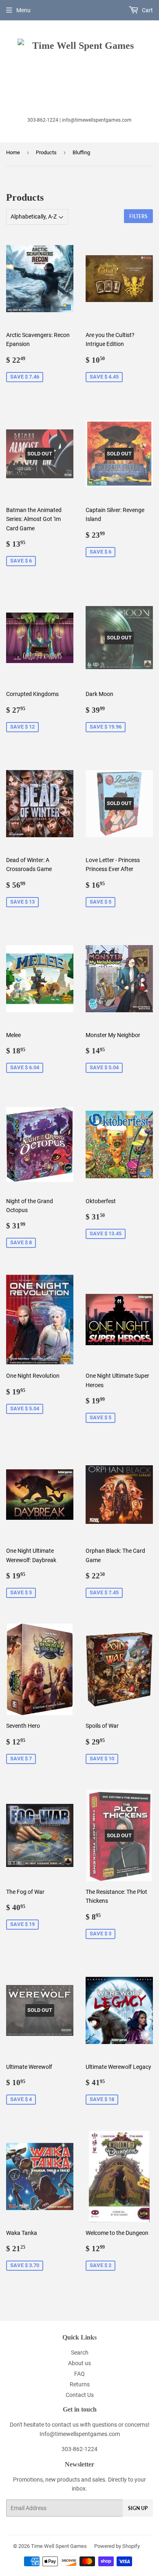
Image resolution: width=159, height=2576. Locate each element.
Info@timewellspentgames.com (80, 2434)
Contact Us (80, 2395)
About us (79, 2363)
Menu (23, 10)
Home (13, 152)
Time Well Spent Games (59, 2546)
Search (80, 2353)
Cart (147, 10)
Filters (138, 216)
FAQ (79, 2374)
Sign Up (138, 2508)
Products (46, 152)
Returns (80, 2384)
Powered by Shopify (117, 2546)
